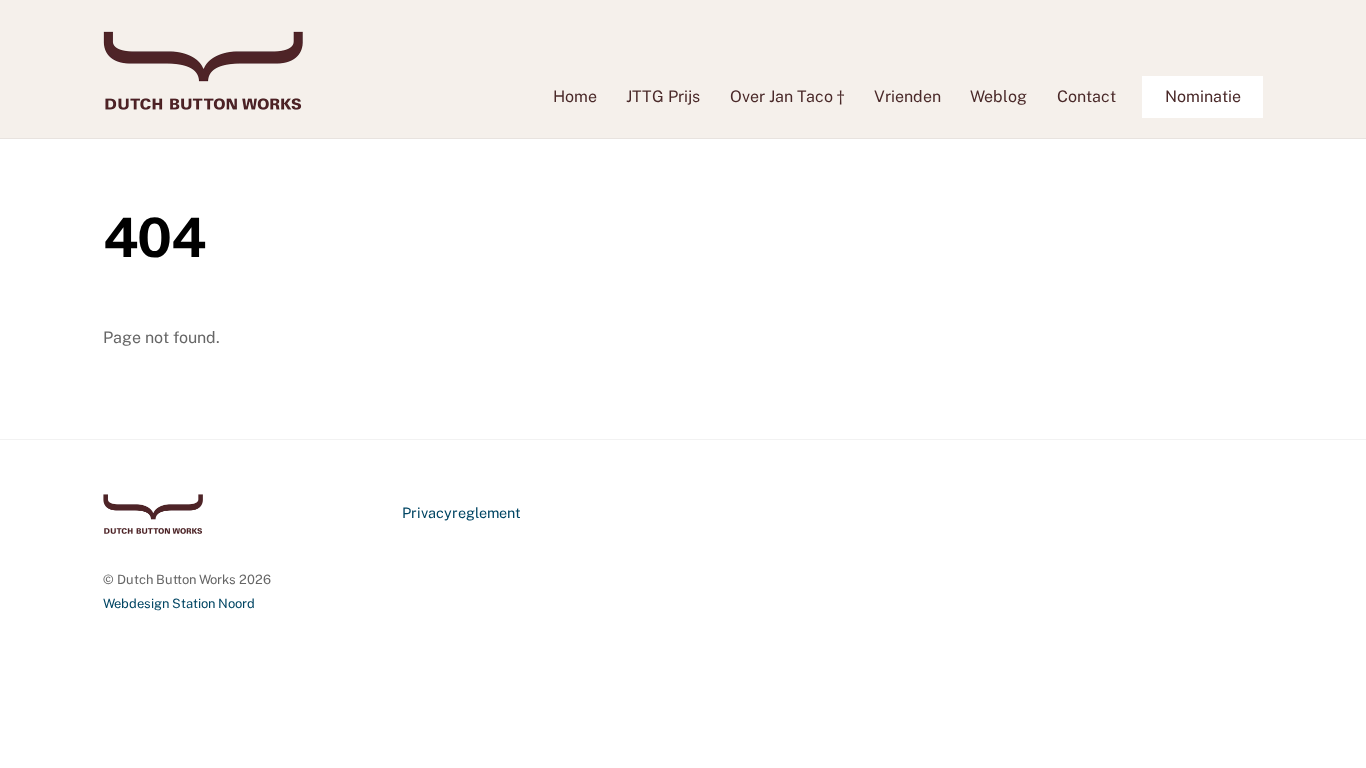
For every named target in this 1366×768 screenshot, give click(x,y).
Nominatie (1203, 96)
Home (575, 96)
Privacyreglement (461, 512)
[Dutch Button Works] (203, 100)
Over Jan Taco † (787, 96)
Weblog (998, 96)
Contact (1086, 96)
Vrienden (907, 96)
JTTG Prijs (663, 96)
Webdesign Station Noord (179, 603)
